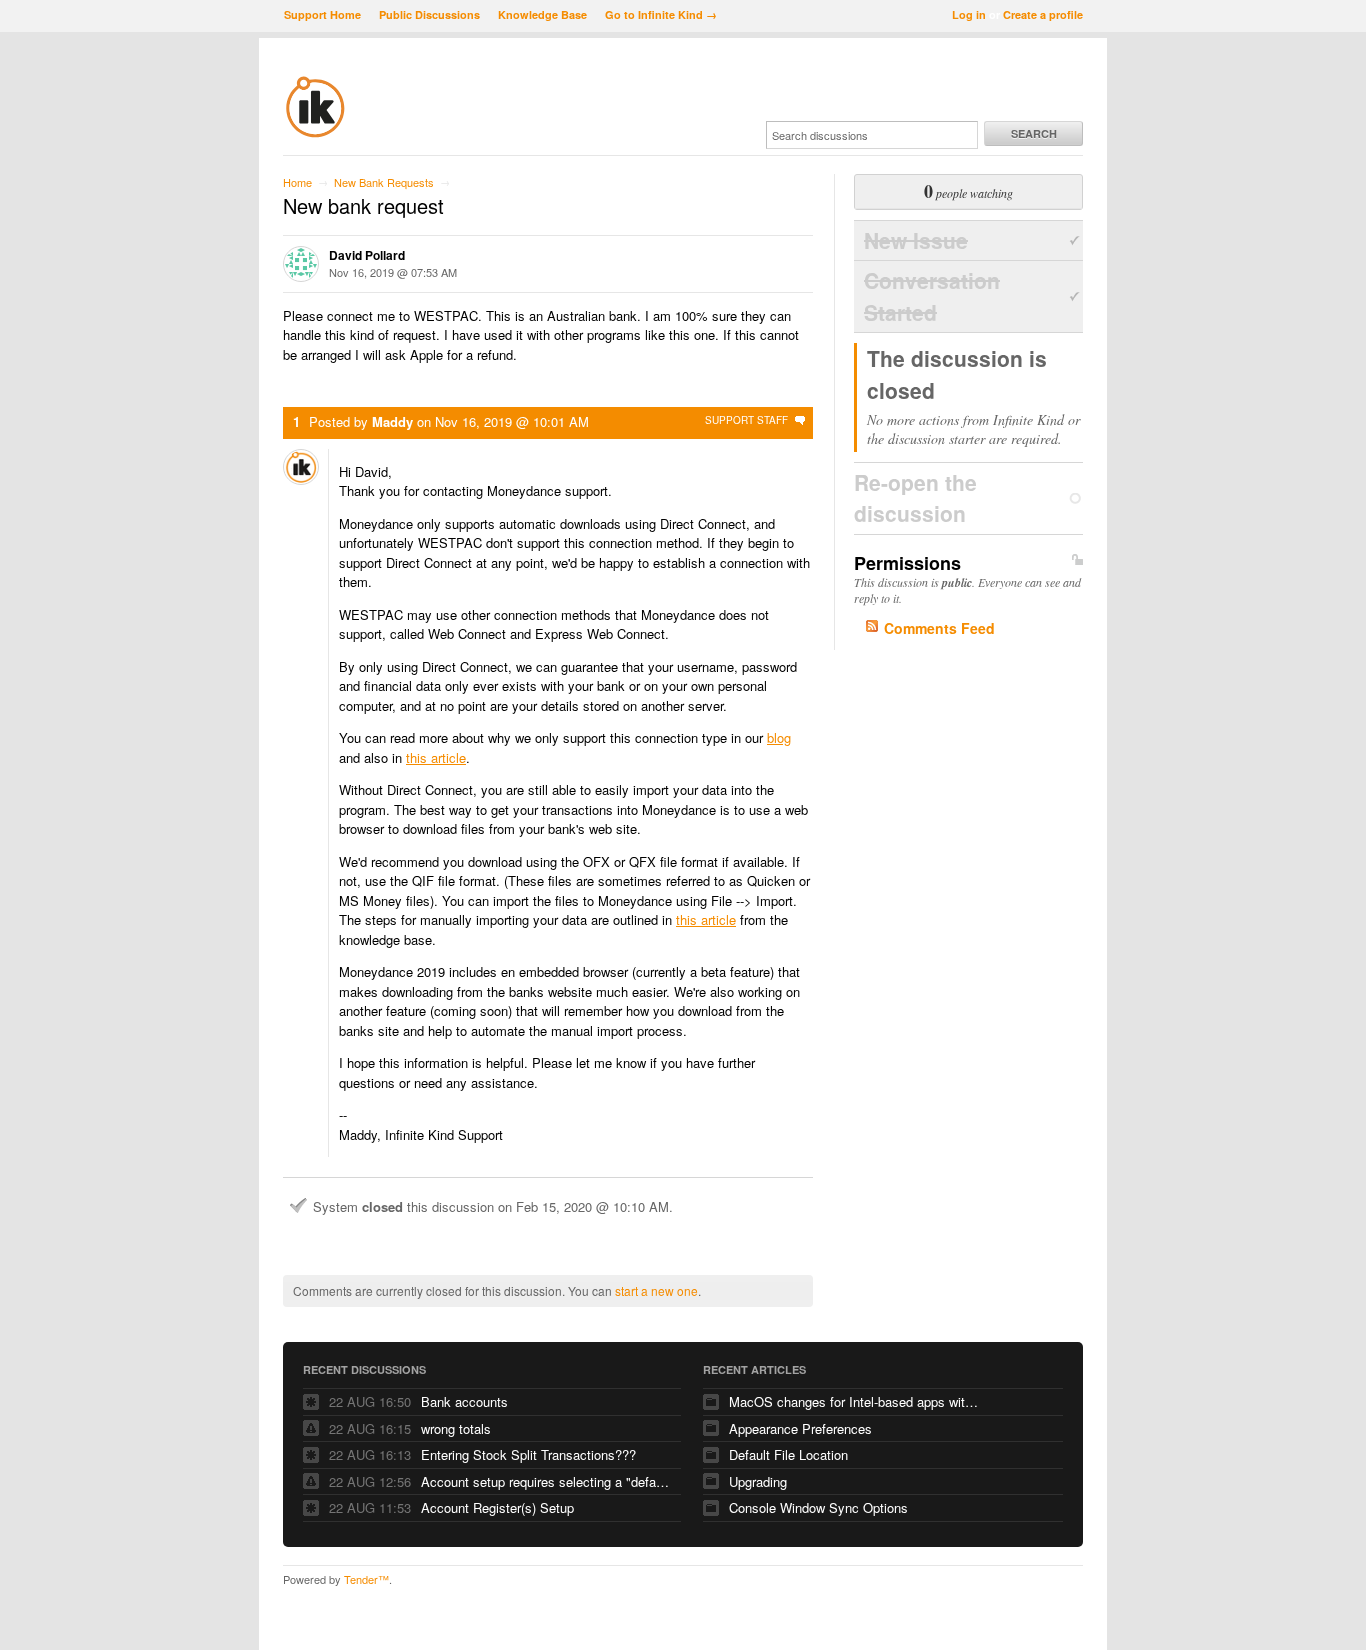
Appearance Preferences (800, 1428)
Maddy (392, 421)
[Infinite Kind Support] (315, 134)
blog (779, 737)
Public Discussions (429, 14)
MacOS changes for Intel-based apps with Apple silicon (854, 1401)
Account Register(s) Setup (497, 1507)
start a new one (656, 1290)
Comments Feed (939, 628)
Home (297, 182)
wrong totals (456, 1428)
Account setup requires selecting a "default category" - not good (546, 1481)
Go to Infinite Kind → (661, 14)
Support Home (322, 14)
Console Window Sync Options (818, 1507)
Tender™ (366, 1579)
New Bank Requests (384, 182)
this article (436, 757)
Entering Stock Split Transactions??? (528, 1454)
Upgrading (758, 1481)
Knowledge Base (542, 14)
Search (1034, 133)
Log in (969, 14)
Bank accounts (464, 1401)
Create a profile (1043, 14)
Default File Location (788, 1454)
